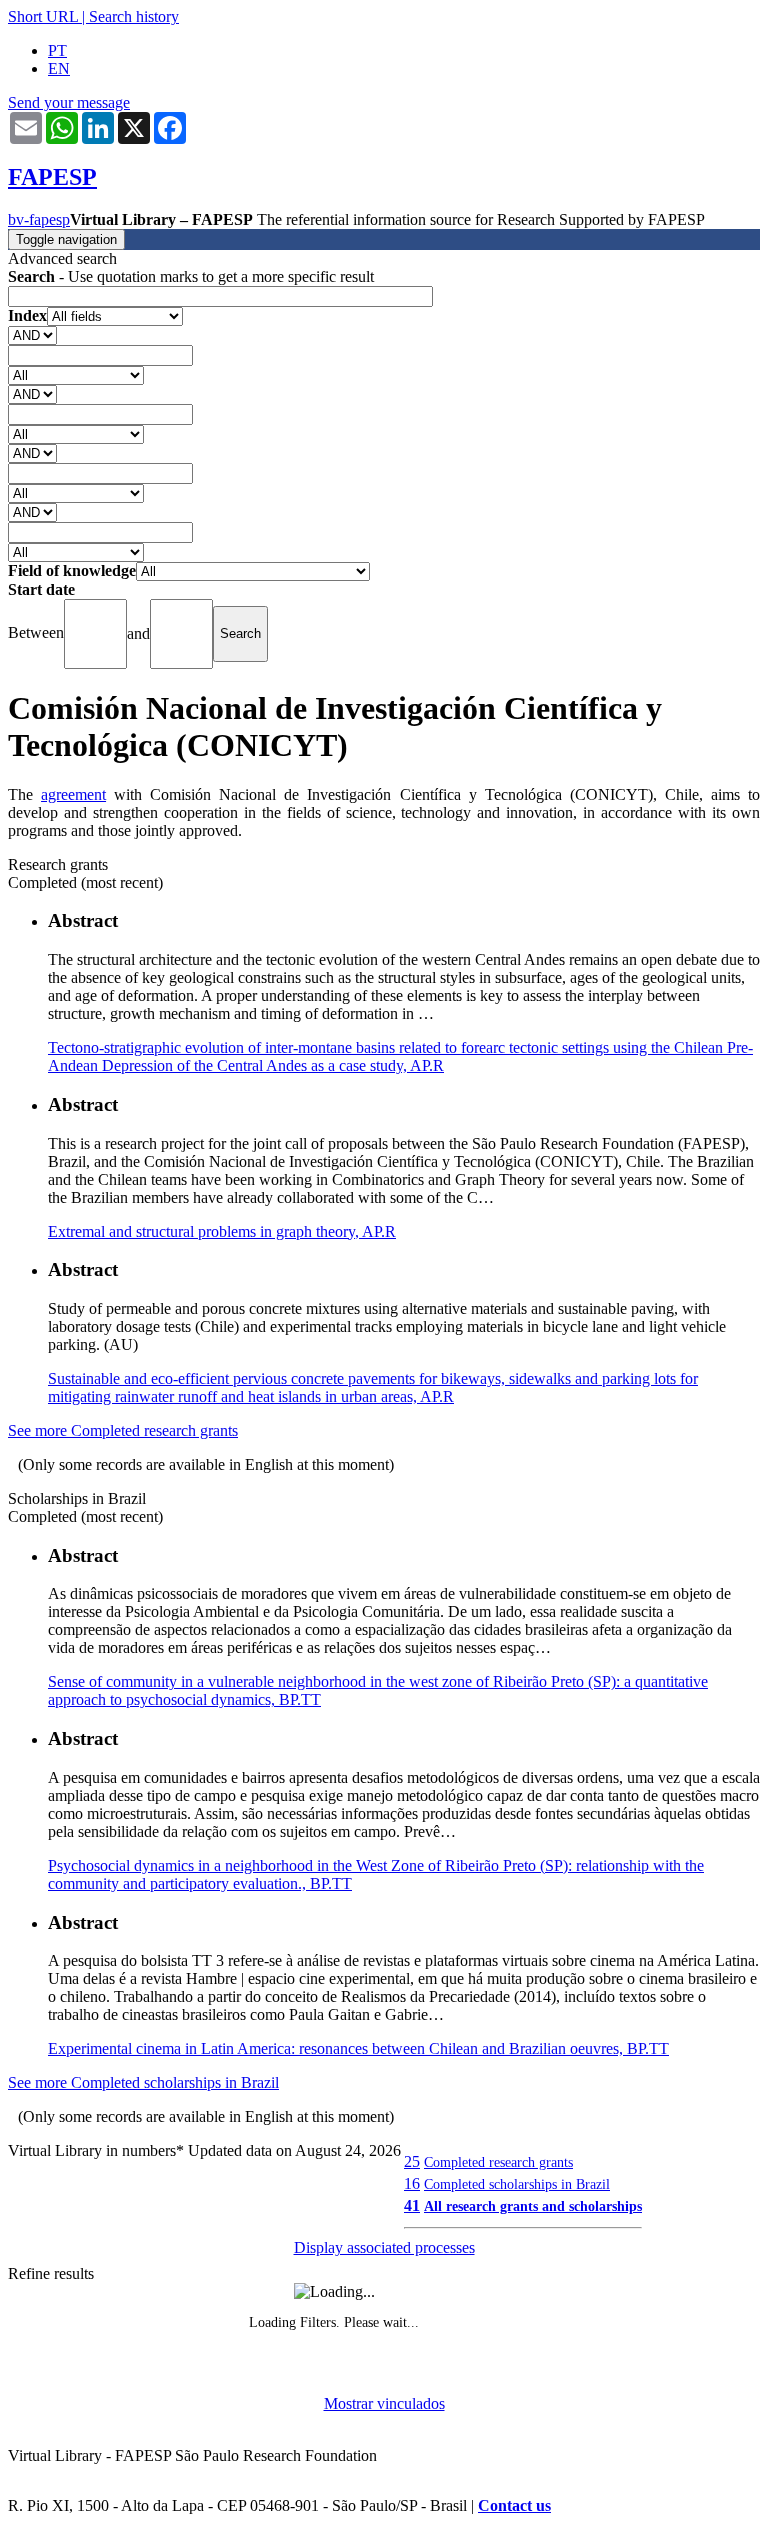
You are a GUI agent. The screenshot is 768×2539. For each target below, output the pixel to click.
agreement (73, 794)
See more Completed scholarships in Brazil (143, 2082)
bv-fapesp (39, 219)
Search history (134, 16)
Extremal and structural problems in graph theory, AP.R (222, 1231)
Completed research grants (498, 2162)
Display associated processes (384, 2247)
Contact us (514, 2505)
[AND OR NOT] (32, 334)
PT (57, 50)
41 (412, 2205)
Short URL (43, 16)
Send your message (69, 102)
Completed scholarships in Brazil (517, 2184)
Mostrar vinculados (384, 2403)
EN (59, 68)
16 (412, 2183)
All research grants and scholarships (533, 2206)
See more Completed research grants (123, 1430)
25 (412, 2161)
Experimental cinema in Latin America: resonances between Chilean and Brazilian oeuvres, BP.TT (358, 2048)
